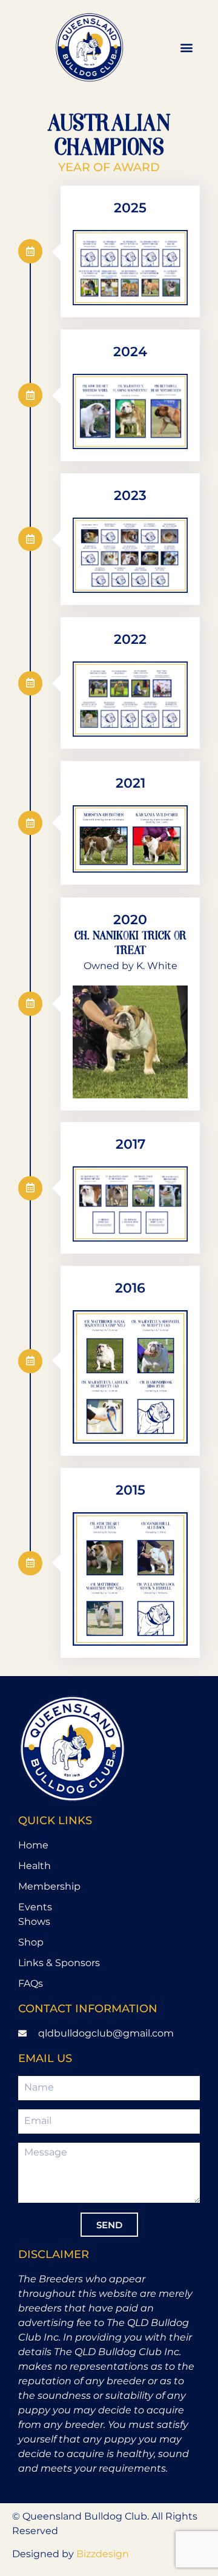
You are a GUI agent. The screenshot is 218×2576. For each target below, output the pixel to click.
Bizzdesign (103, 2554)
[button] (187, 47)
